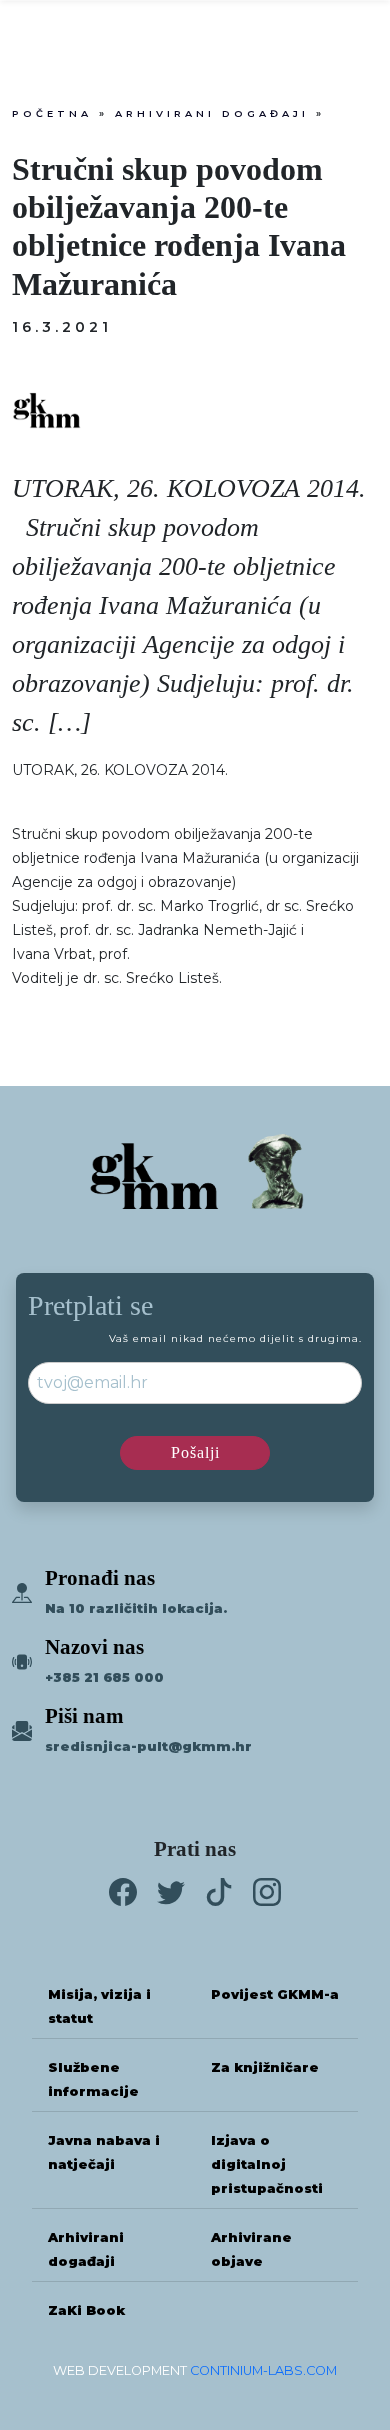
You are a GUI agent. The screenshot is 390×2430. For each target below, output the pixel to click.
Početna (52, 113)
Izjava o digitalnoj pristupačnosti (267, 2164)
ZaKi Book (86, 2310)
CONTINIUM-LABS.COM (263, 2370)
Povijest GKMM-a (275, 1994)
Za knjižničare (265, 2067)
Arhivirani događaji (212, 113)
